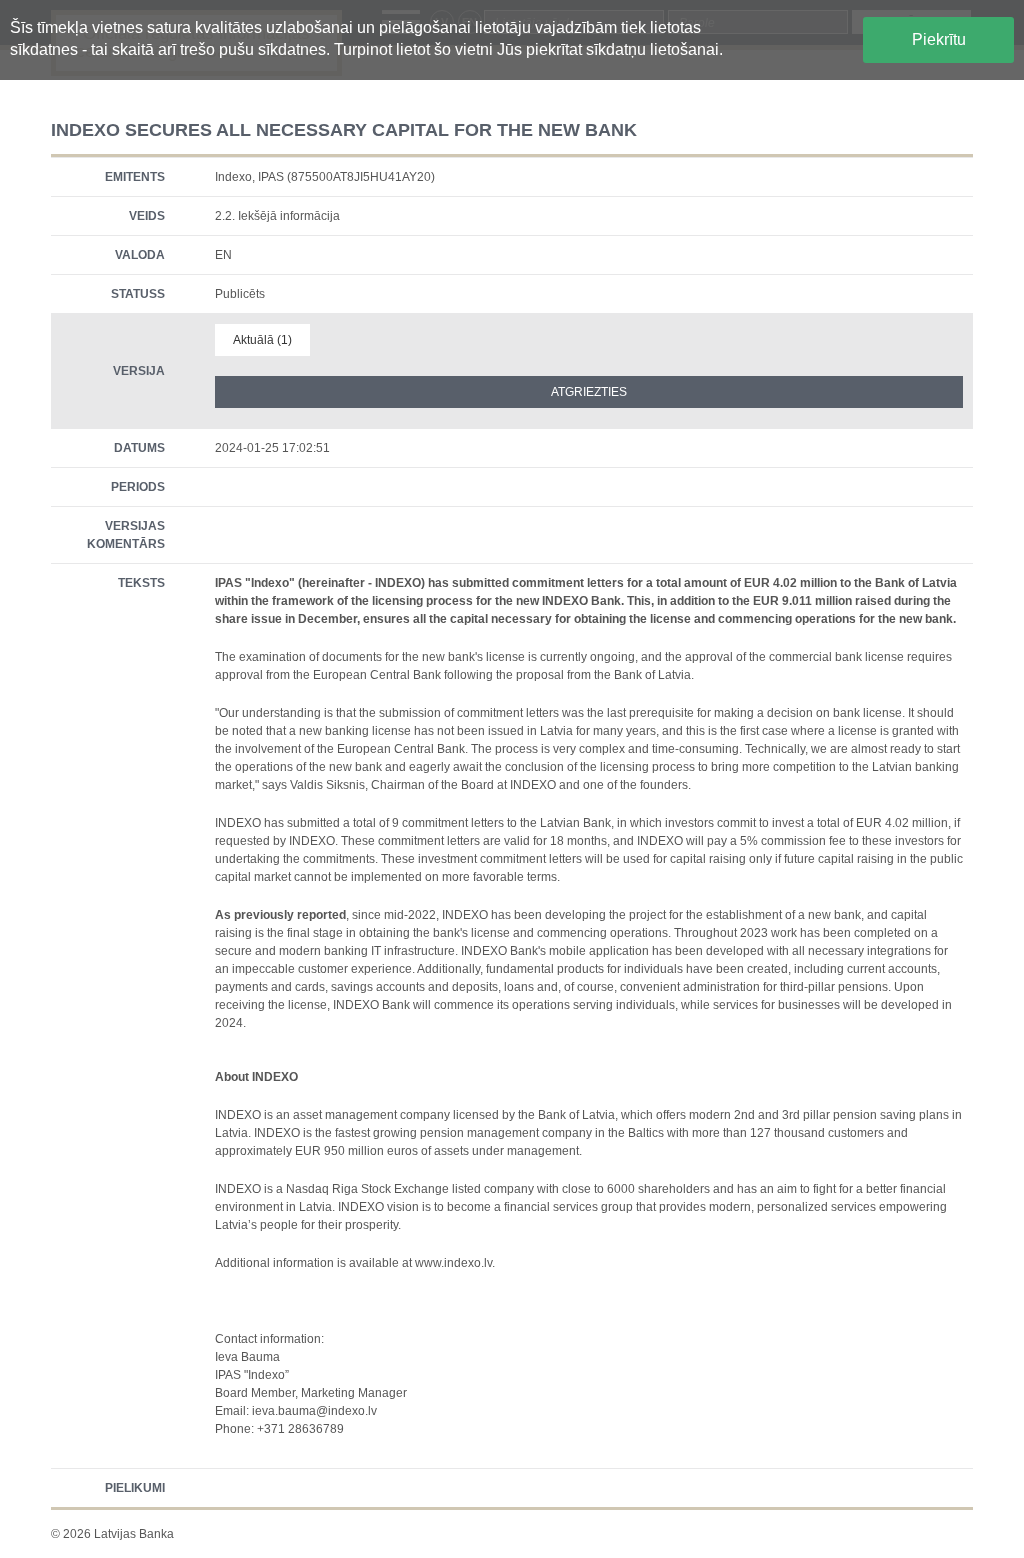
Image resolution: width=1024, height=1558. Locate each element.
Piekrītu (939, 39)
